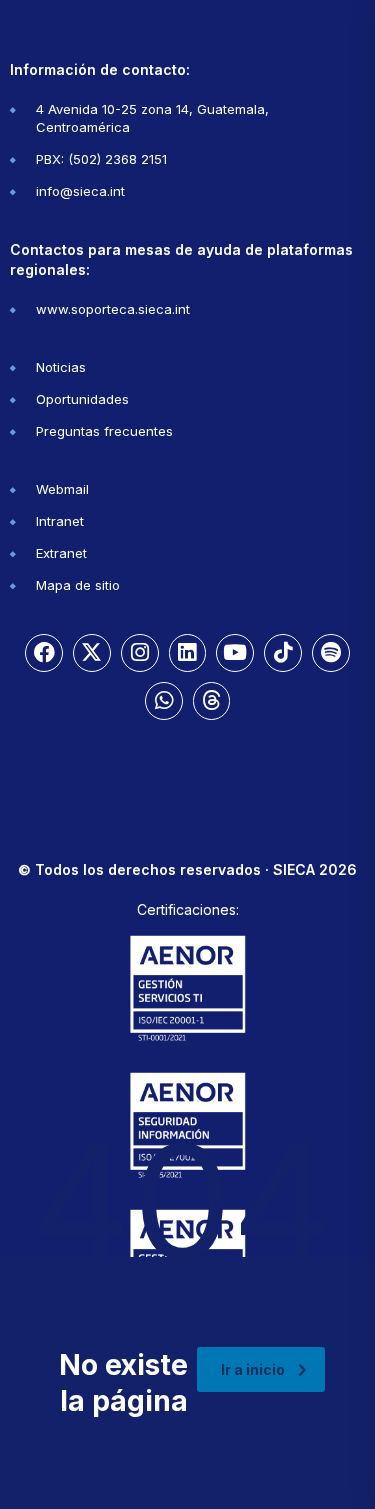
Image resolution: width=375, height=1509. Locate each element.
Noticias (61, 367)
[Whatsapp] (164, 701)
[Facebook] (44, 653)
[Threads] (212, 701)
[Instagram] (140, 653)
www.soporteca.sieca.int (113, 309)
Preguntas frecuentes (104, 431)
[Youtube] (235, 653)
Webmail (62, 489)
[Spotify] (331, 653)
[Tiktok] (283, 653)
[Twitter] (92, 653)
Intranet (60, 521)
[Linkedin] (188, 653)
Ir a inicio (253, 1369)
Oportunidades (82, 399)
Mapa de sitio (78, 585)
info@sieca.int (80, 191)
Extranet (61, 553)
